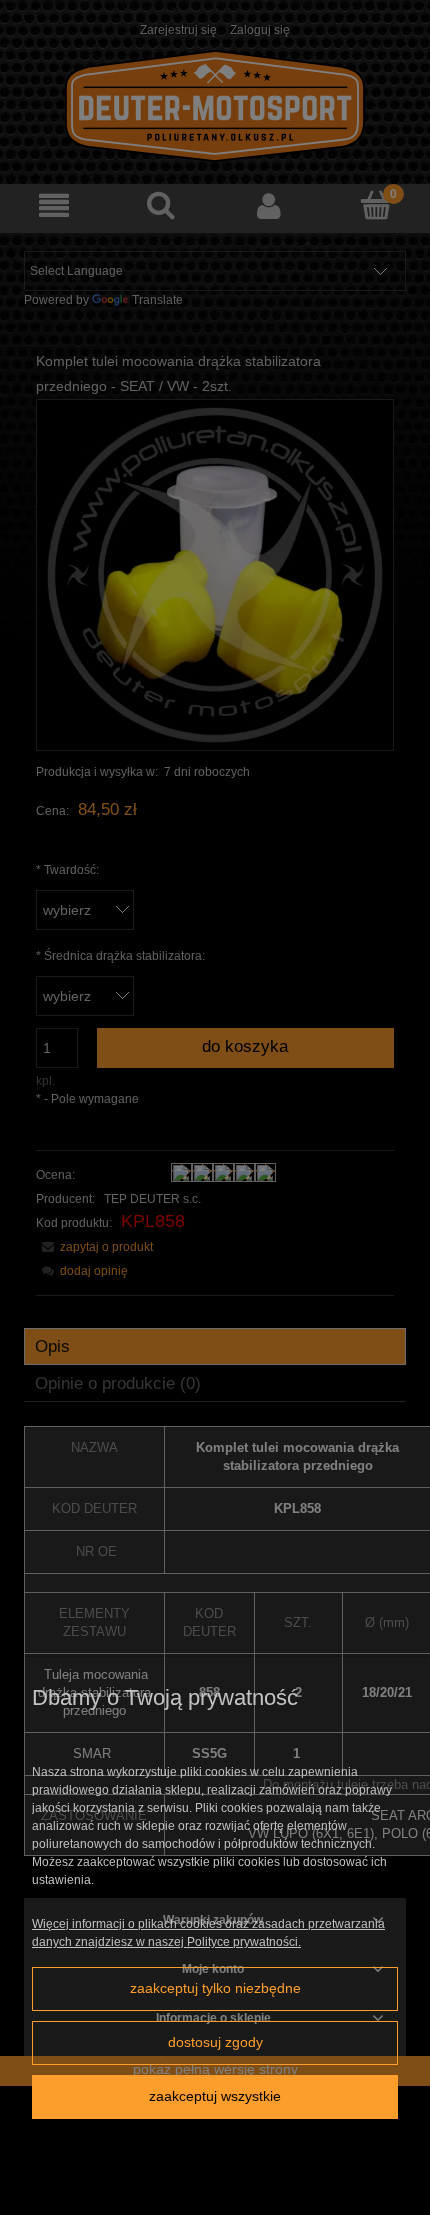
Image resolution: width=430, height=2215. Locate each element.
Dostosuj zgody (215, 2042)
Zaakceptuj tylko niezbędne (215, 1988)
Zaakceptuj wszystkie (215, 2096)
